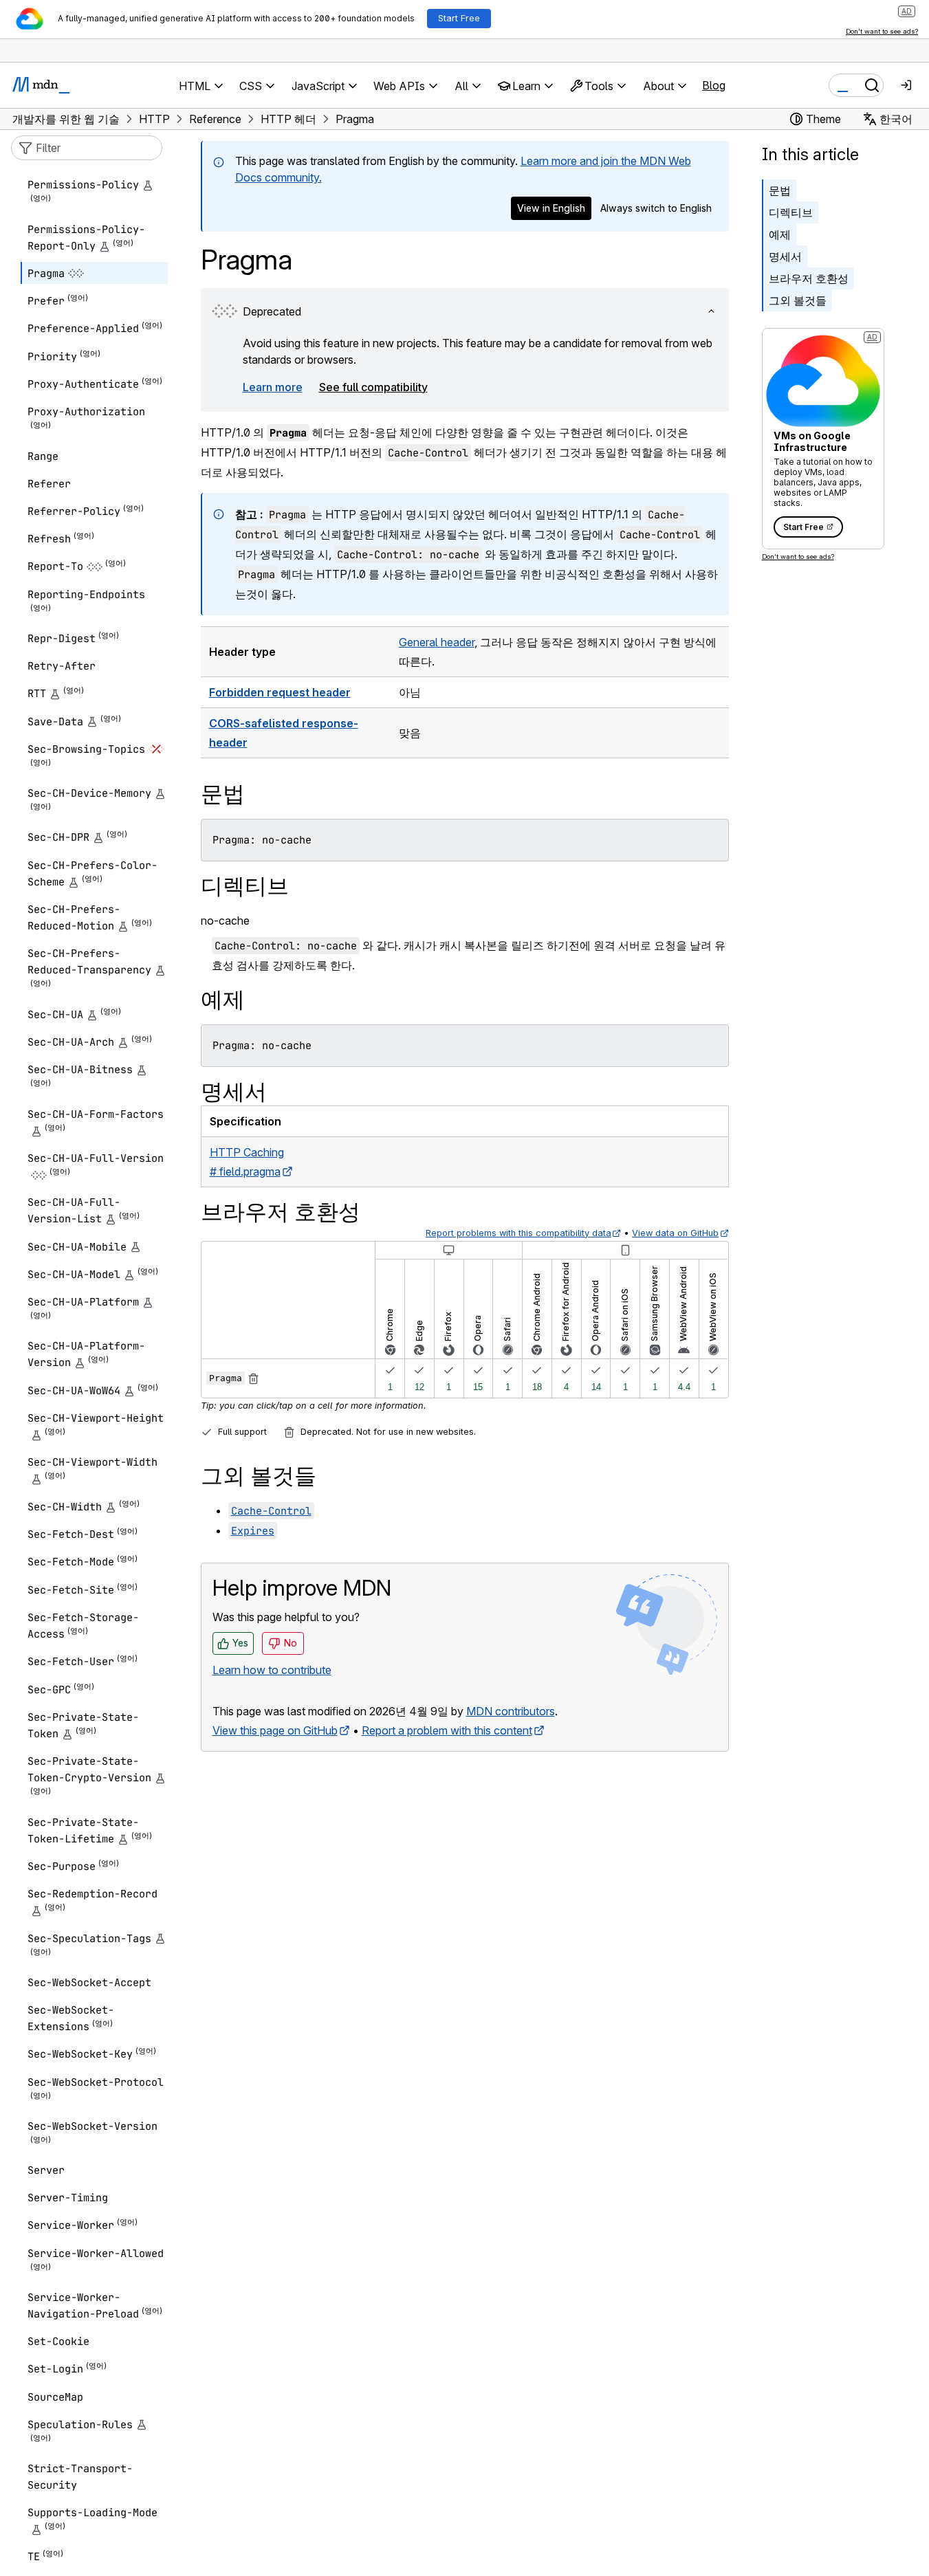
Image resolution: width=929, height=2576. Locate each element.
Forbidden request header (280, 692)
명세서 (785, 256)
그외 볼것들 (798, 300)
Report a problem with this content (447, 1730)
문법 (780, 190)
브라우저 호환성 (809, 278)
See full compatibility (373, 387)
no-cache (225, 921)
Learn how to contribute (272, 1670)
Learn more (273, 387)
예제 (780, 234)
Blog (714, 85)
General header (437, 642)
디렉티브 (791, 212)
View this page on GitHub (275, 1730)
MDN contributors (511, 1711)
